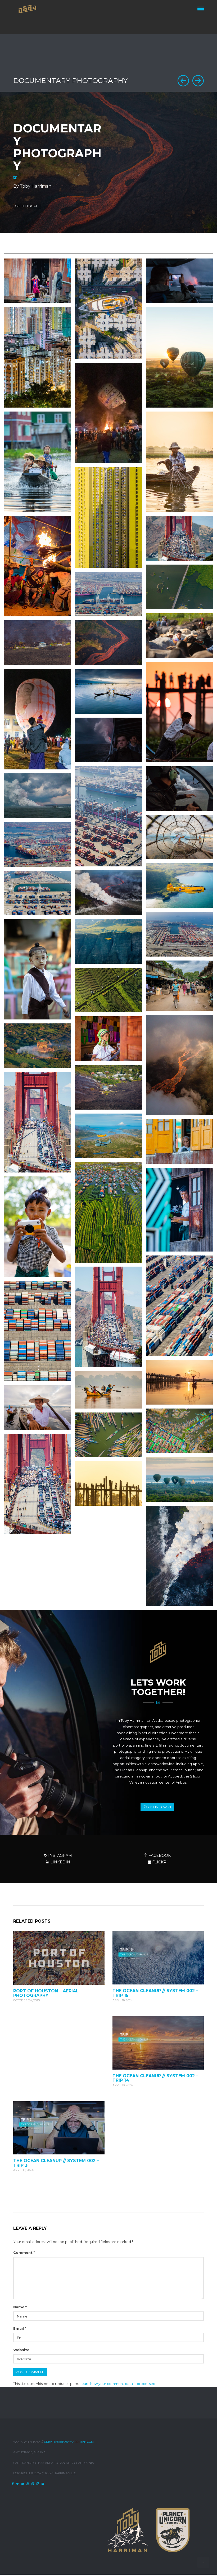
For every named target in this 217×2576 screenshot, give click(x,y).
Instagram (60, 1855)
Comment (24, 2252)
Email (20, 2328)
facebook (159, 1855)
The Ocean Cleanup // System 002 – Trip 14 (155, 2078)
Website (21, 2350)
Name (20, 2307)
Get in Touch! (27, 206)
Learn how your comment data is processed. (118, 2384)
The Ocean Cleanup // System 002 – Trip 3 (56, 2163)
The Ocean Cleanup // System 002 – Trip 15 (155, 1993)
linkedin (60, 1862)
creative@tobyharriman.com (69, 2442)
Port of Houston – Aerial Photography (46, 1993)
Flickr (159, 1862)
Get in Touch (159, 1807)
